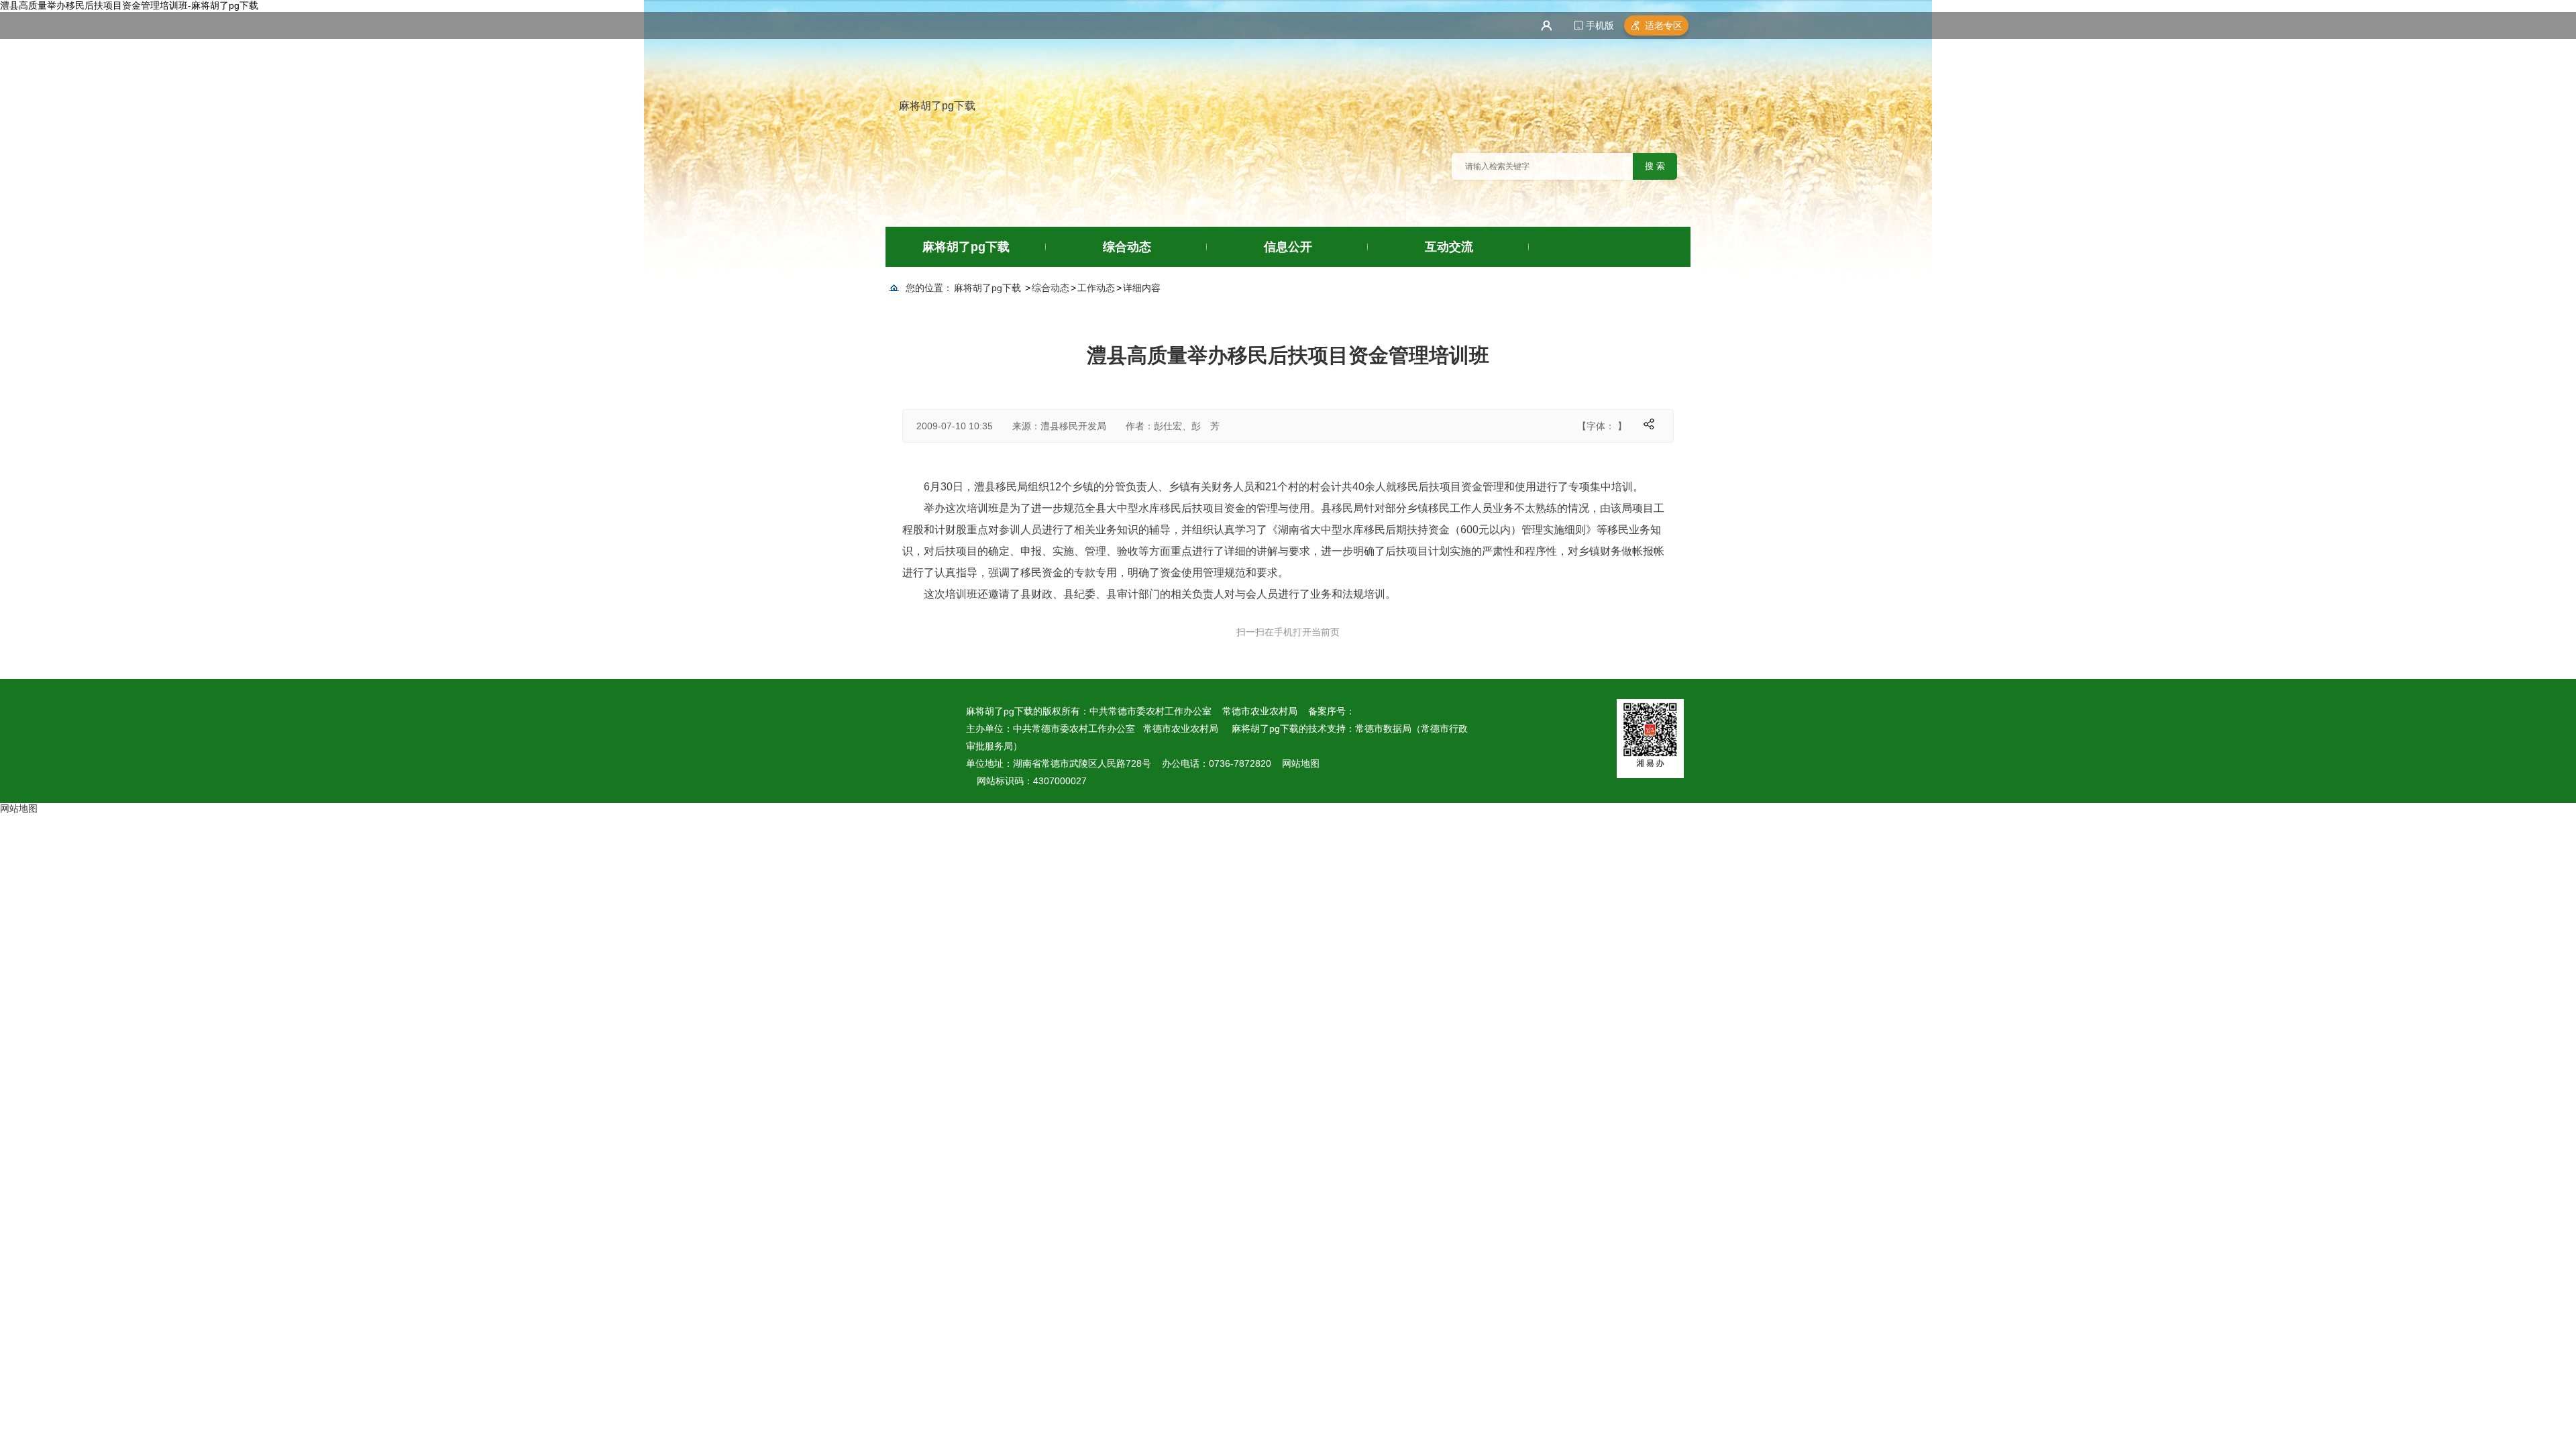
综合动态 (1127, 247)
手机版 (1600, 25)
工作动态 (1096, 288)
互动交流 (1449, 247)
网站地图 (1301, 763)
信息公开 (1288, 247)
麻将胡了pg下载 (937, 106)
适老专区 (1664, 25)
